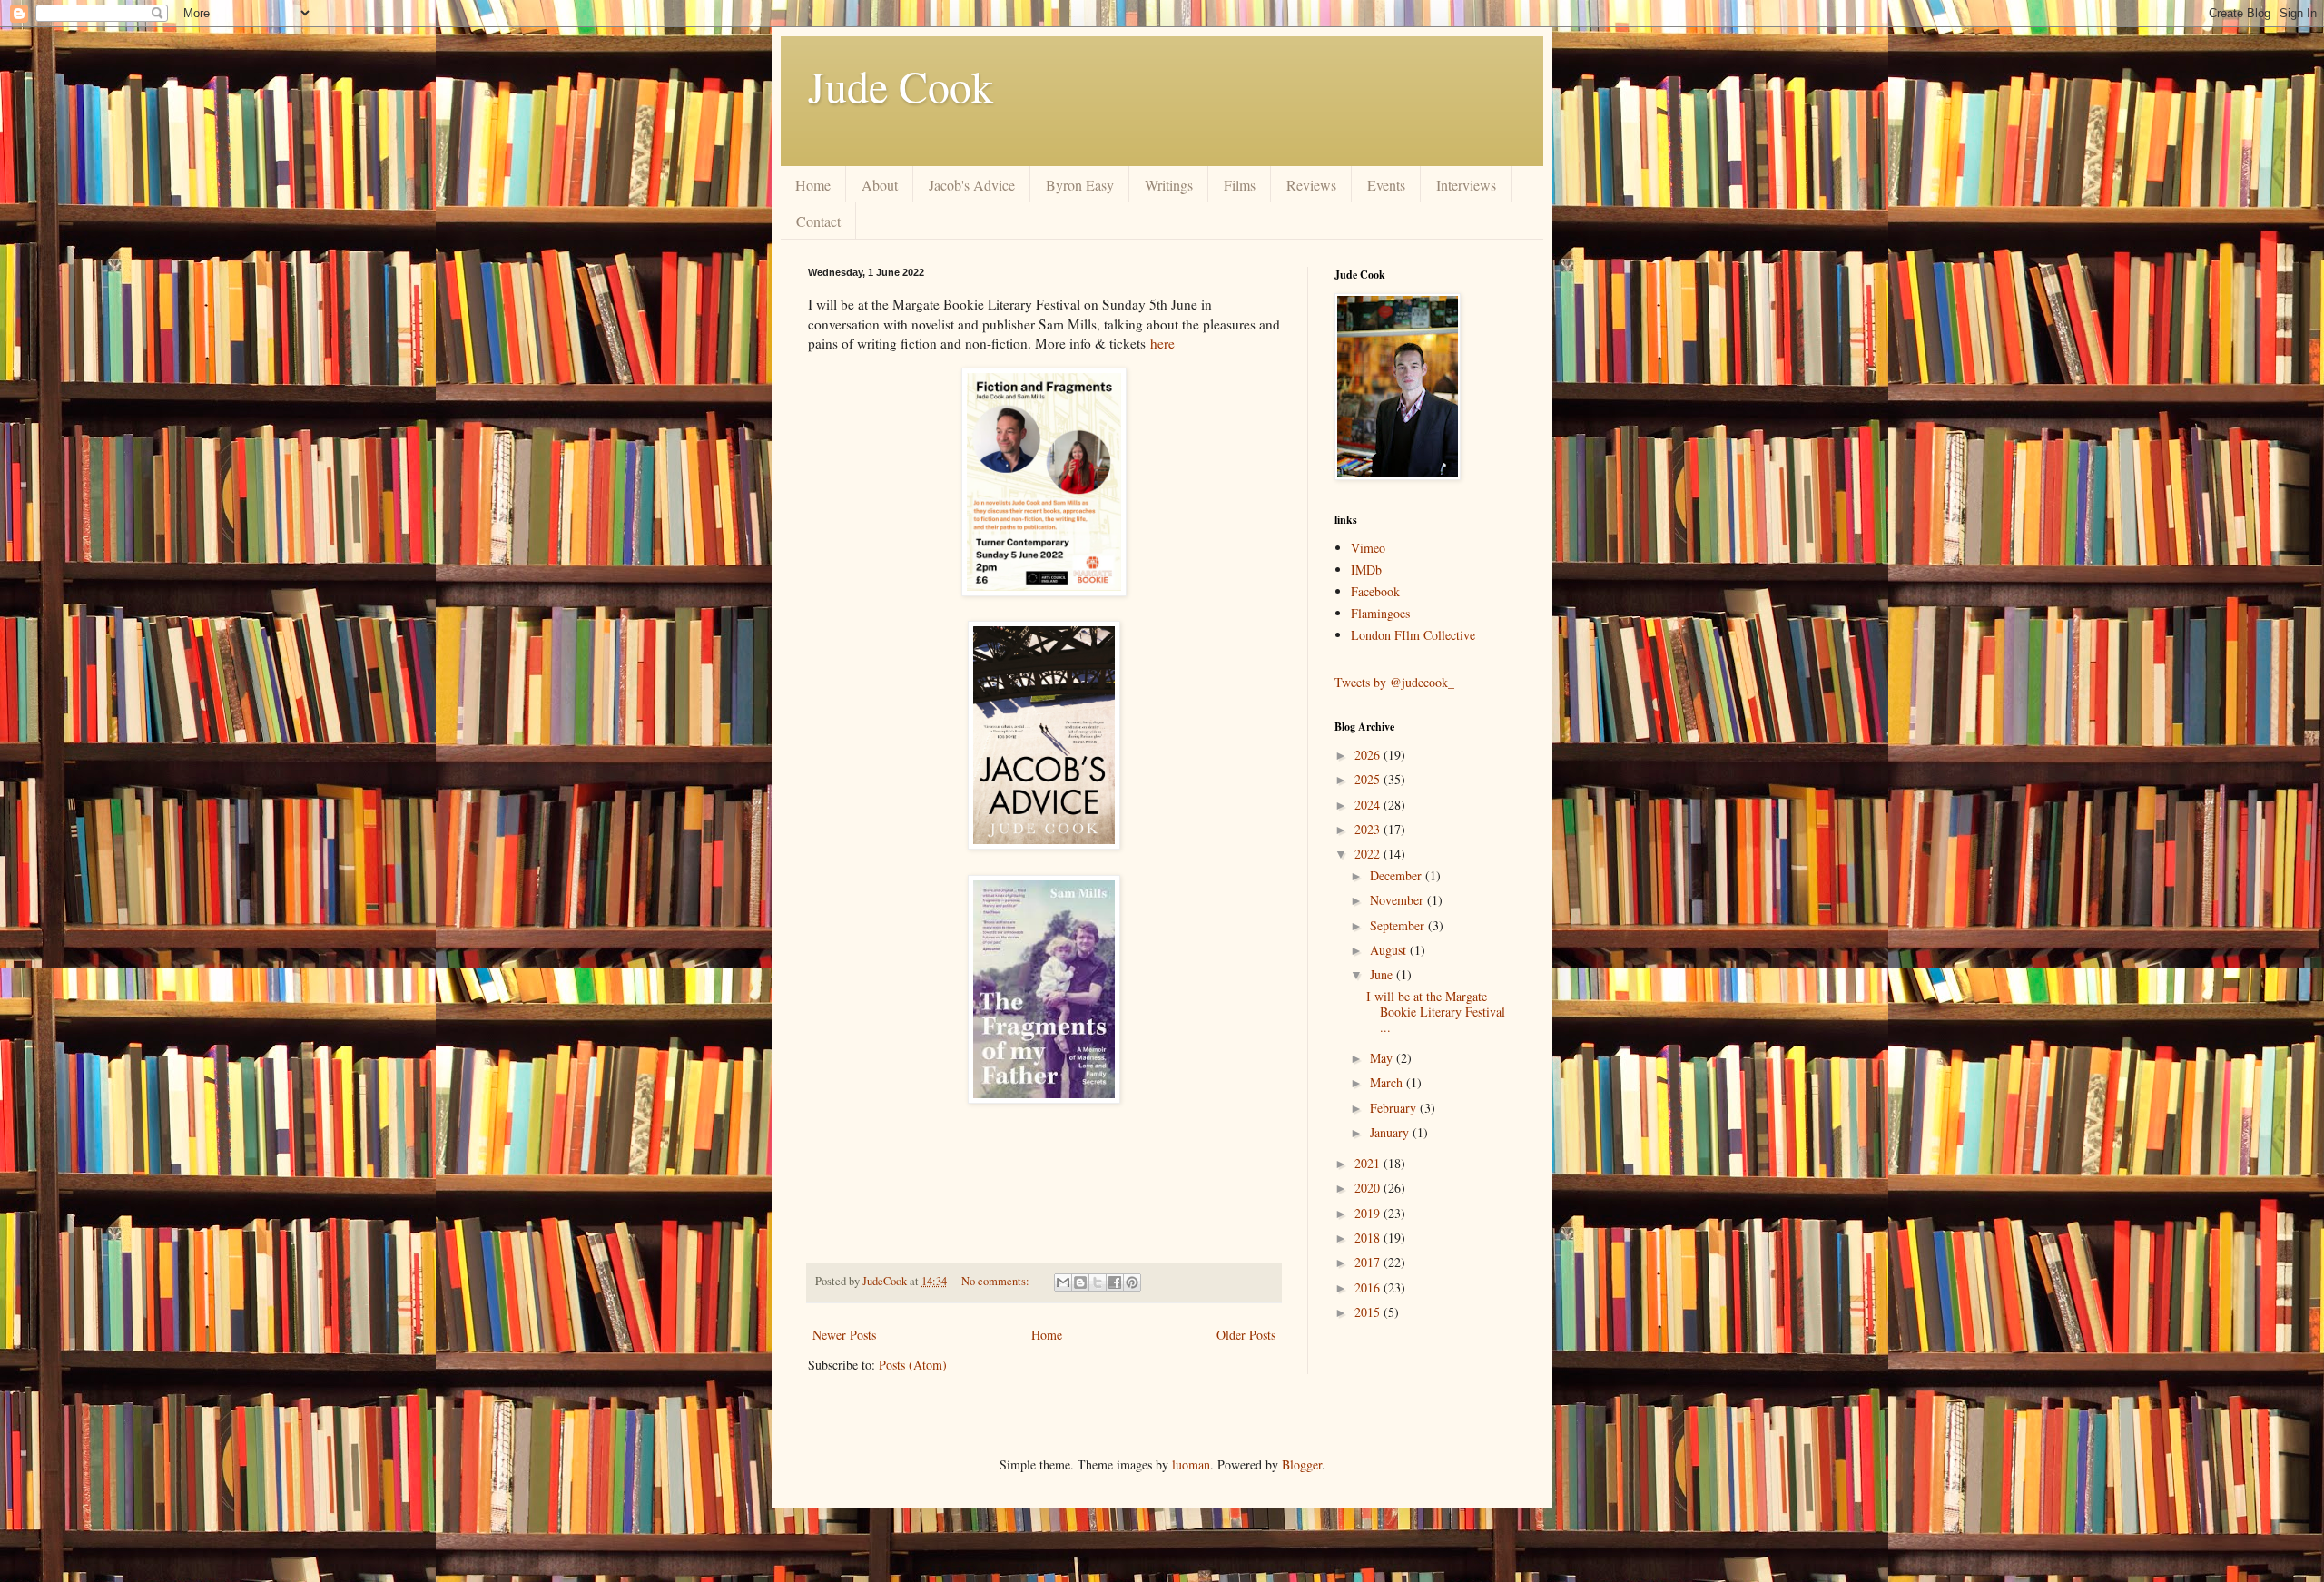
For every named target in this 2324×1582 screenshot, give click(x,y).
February (1395, 1108)
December (1398, 875)
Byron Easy (1080, 185)
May (1383, 1058)
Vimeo (1368, 548)
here (1162, 343)
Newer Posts (844, 1335)
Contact (818, 221)
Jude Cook (901, 85)
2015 (1369, 1312)
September (1399, 925)
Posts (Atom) (913, 1365)
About (880, 185)
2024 (1369, 805)
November (1398, 900)
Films (1240, 185)
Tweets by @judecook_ (1394, 682)
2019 (1369, 1213)
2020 (1369, 1188)
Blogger (1302, 1464)
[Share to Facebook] (1115, 1282)
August (1390, 950)
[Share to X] (1098, 1282)
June (1383, 974)
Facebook (1375, 591)
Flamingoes (1380, 613)
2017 (1369, 1262)
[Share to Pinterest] (1132, 1282)
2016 (1369, 1287)
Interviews (1466, 185)
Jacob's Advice (972, 185)
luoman (1191, 1464)
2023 (1369, 829)
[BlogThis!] (1080, 1282)
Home (813, 185)
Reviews (1311, 185)
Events (1386, 185)
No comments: (997, 1281)
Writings (1169, 185)
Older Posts (1246, 1335)
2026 (1369, 755)
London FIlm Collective (1413, 635)
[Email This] (1063, 1282)
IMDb (1366, 570)
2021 (1369, 1163)
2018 (1369, 1238)
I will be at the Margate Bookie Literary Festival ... (1436, 1012)
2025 (1369, 779)
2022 (1369, 854)
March (1388, 1082)
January (1391, 1132)
